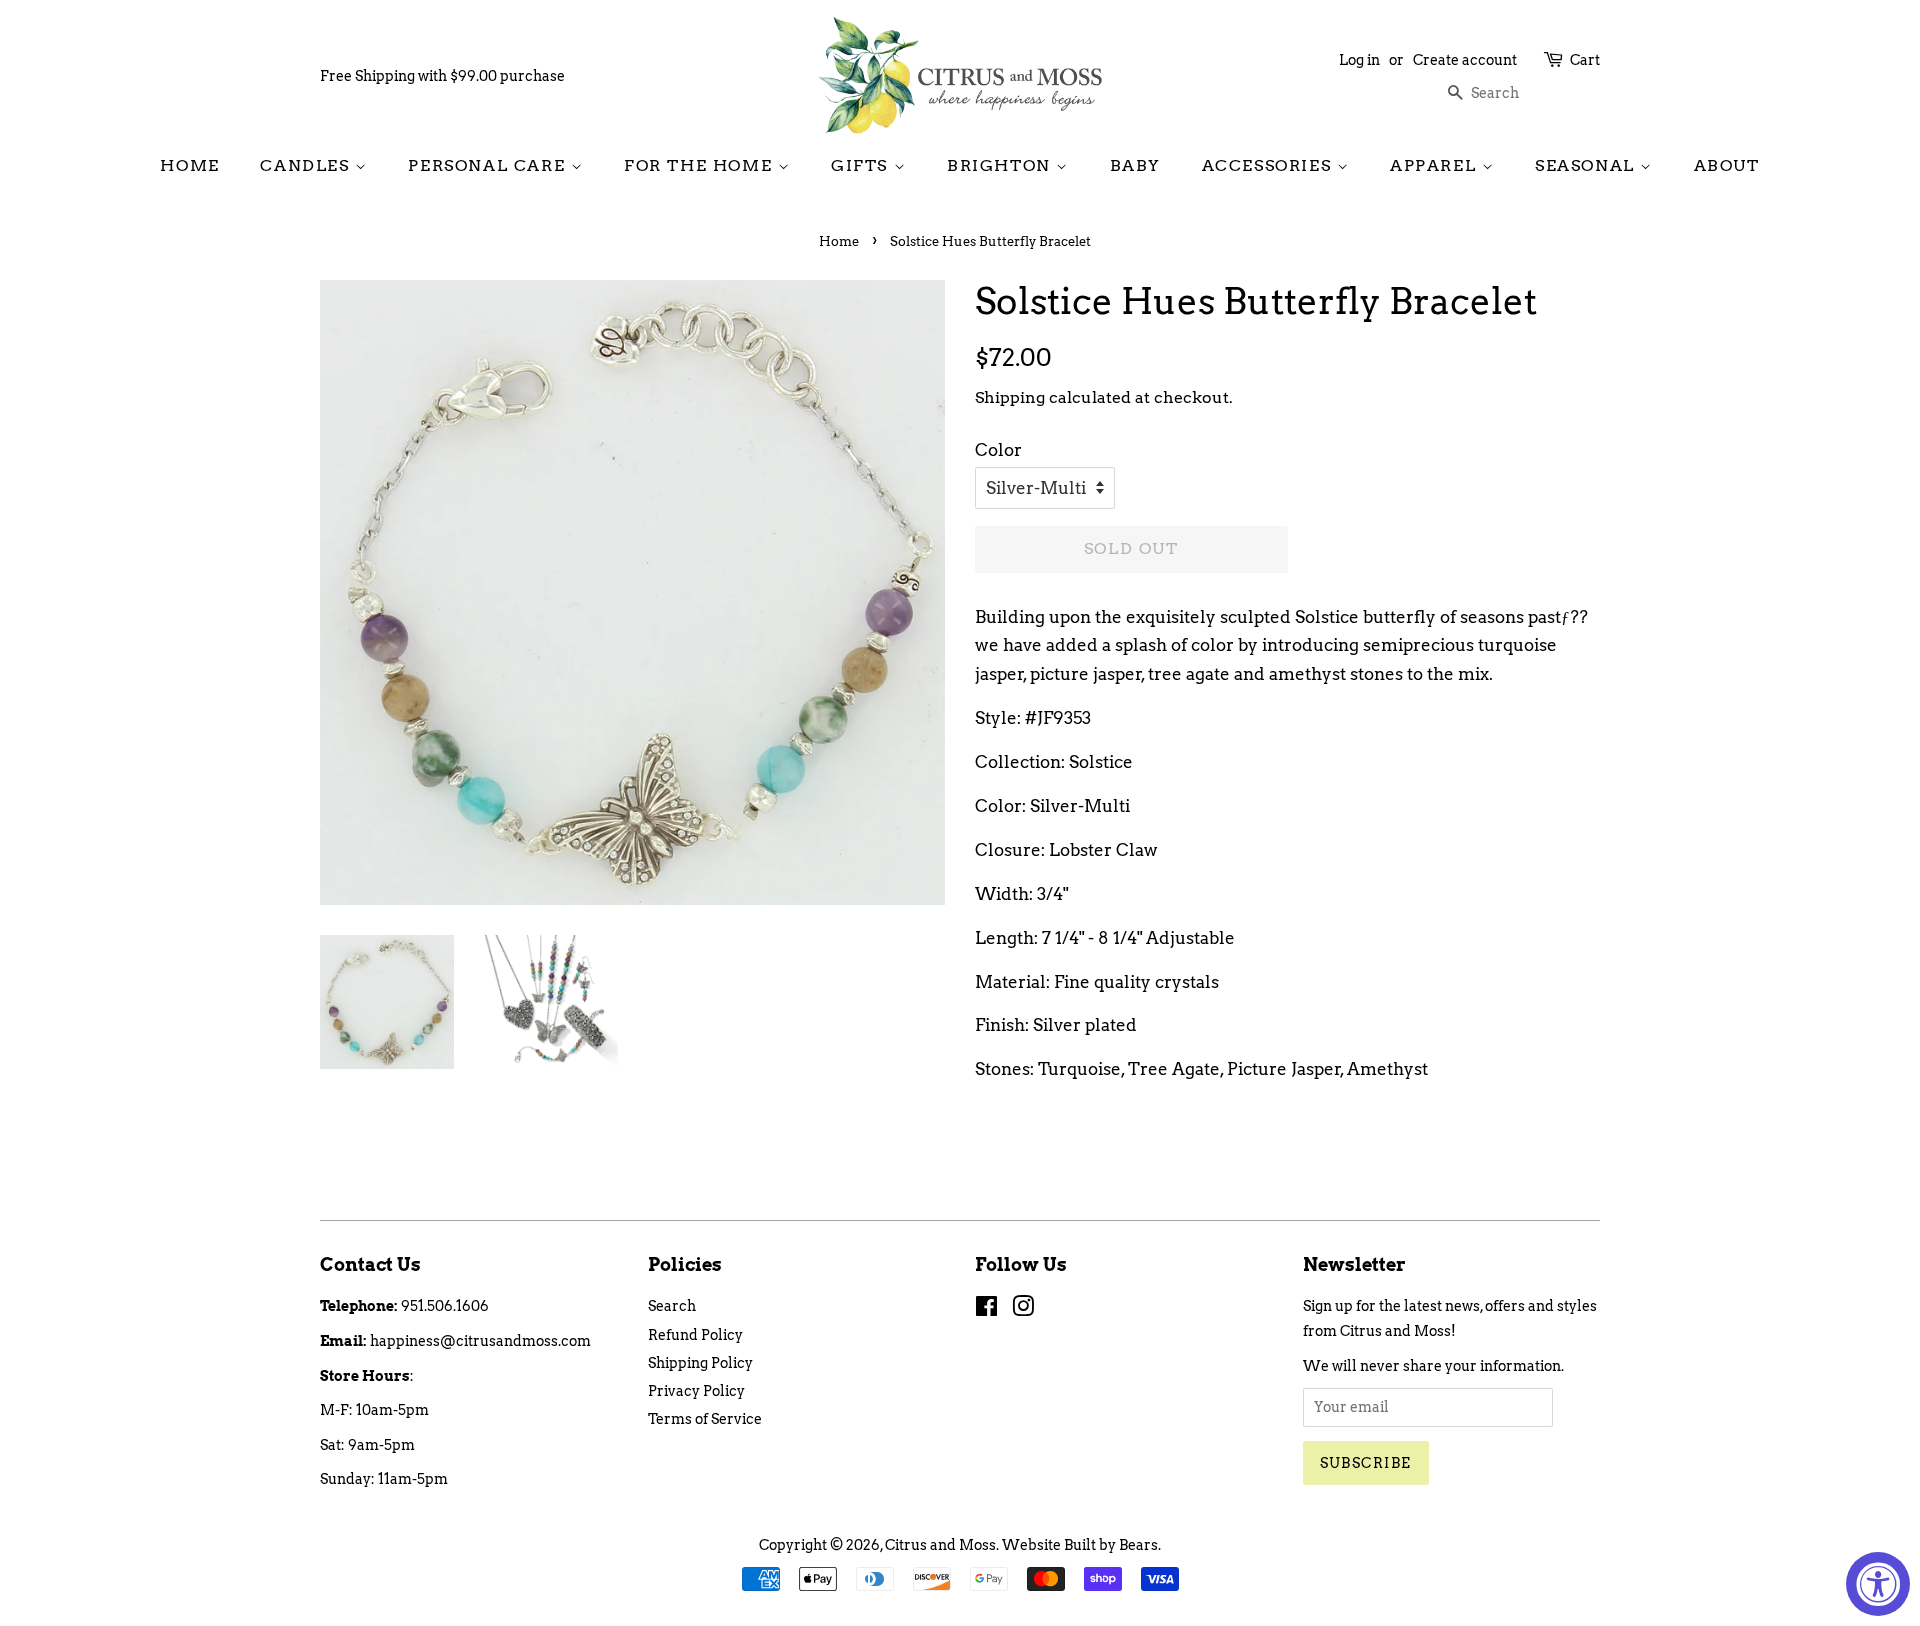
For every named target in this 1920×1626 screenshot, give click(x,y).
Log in (1359, 60)
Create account (1465, 60)
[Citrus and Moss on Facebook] (986, 1310)
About (1727, 165)
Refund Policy (695, 1335)
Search (672, 1306)
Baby (1135, 165)
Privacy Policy (696, 1391)
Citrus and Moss (940, 1545)
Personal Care (489, 165)
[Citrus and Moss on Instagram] (1023, 1310)
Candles (307, 165)
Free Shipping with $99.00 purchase (442, 76)
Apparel (1436, 165)
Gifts (862, 165)
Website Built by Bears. (1081, 1545)
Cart (1585, 60)
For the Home (701, 165)
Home (189, 165)
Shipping (1010, 397)
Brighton (1001, 165)
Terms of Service (705, 1419)
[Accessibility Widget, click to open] (1878, 1584)
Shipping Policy (700, 1363)
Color (998, 450)
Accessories (1269, 165)
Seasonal (1587, 165)
